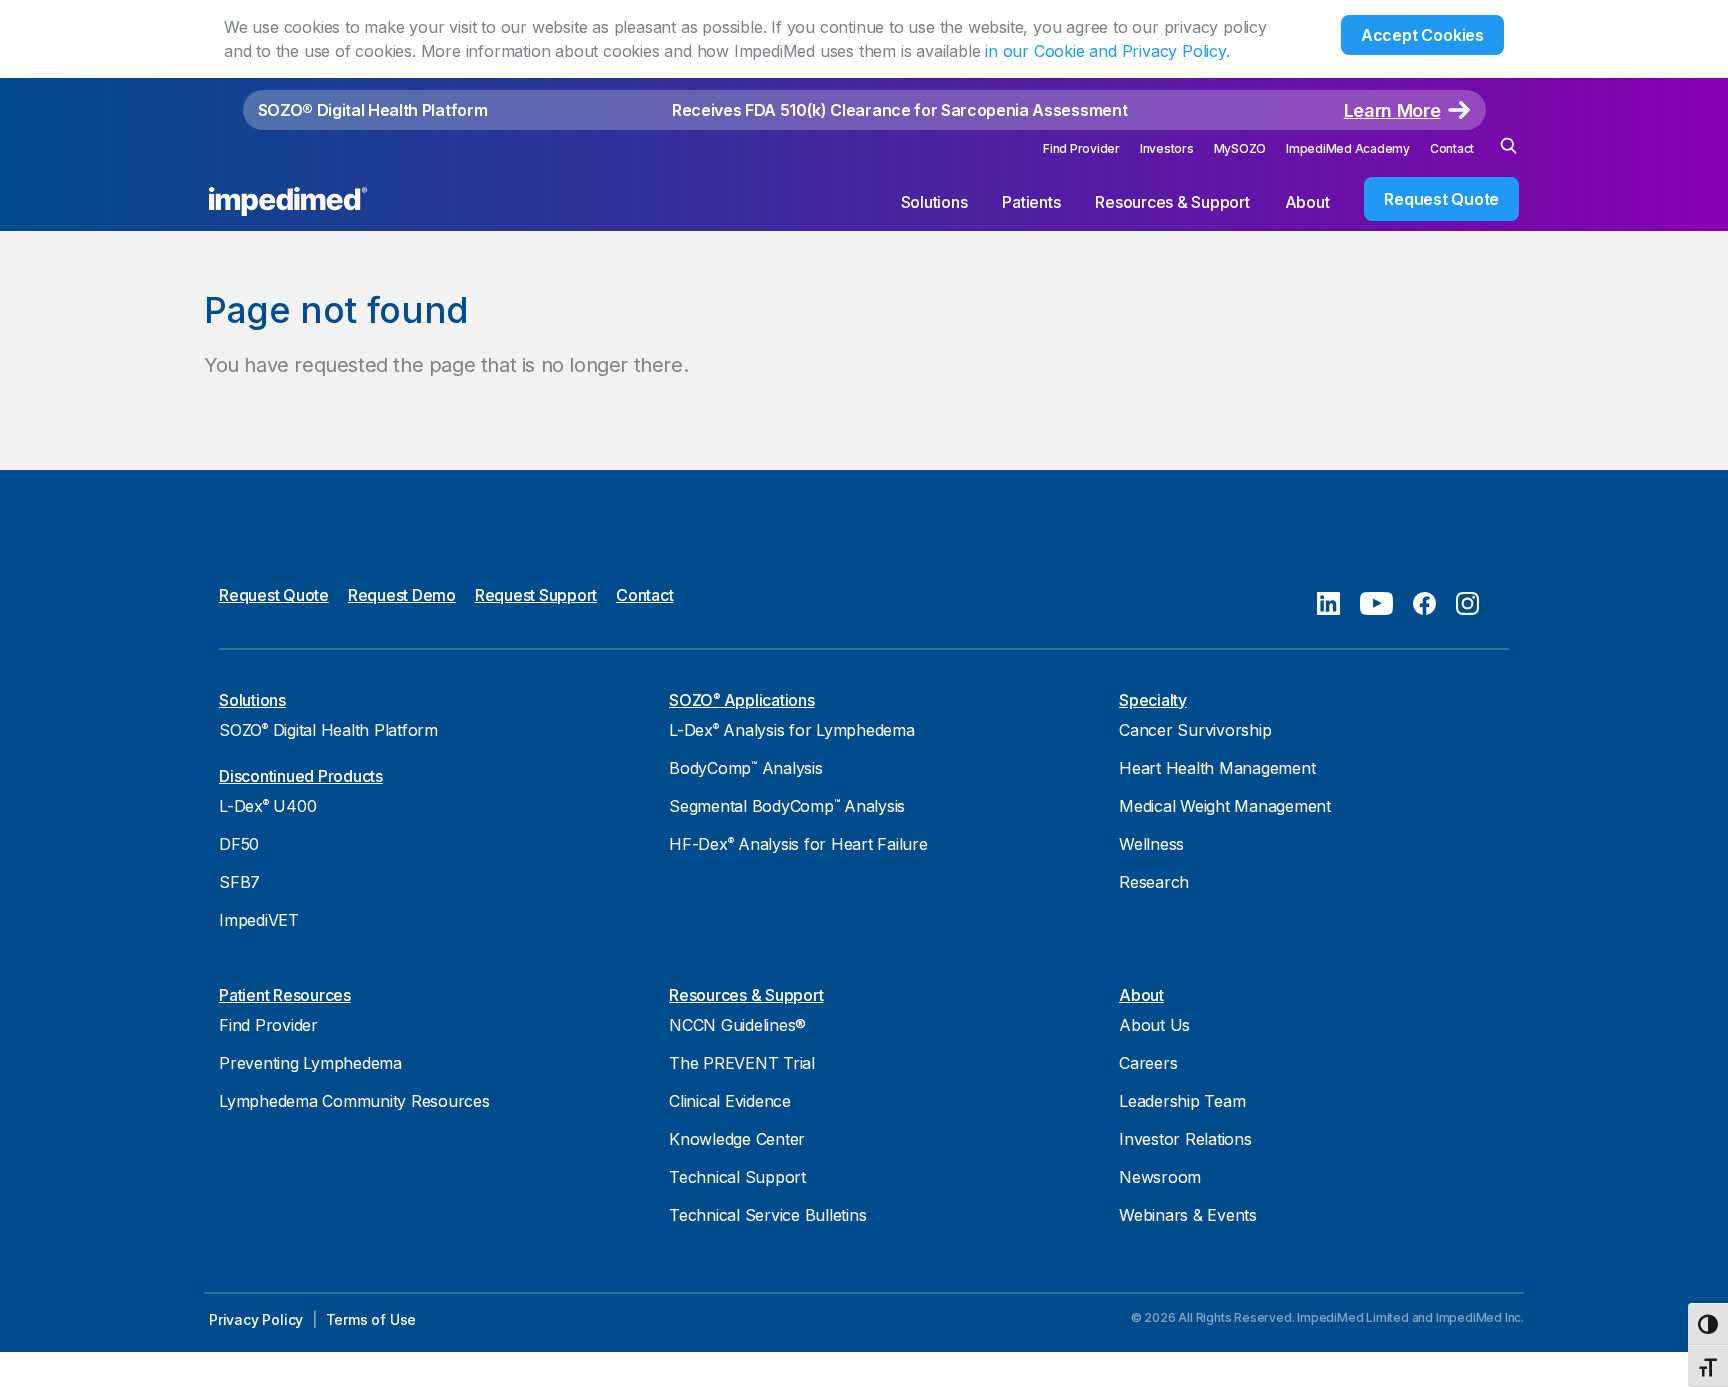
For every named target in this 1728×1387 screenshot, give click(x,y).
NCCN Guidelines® (737, 1025)
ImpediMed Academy (1348, 148)
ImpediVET (259, 920)
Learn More (1392, 110)
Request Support (536, 595)
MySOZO (1240, 148)
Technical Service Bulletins (767, 1215)
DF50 (239, 844)
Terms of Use (371, 1319)
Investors (1167, 148)
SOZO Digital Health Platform (328, 730)
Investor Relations (1185, 1139)
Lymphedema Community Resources (354, 1101)
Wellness (1151, 844)
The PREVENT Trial (742, 1063)
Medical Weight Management (1225, 806)
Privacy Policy (256, 1319)
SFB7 (239, 882)
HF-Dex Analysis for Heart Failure (798, 844)
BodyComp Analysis (746, 768)
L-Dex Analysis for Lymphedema (792, 730)
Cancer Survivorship (1195, 730)
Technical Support (737, 1177)
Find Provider (1081, 148)
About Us (1154, 1025)
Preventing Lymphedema (310, 1063)
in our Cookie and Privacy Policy (1105, 51)
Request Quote (1441, 199)
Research (1154, 882)
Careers (1148, 1063)
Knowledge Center (737, 1139)
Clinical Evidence (730, 1101)
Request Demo (402, 595)
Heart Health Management (1217, 768)
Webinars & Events (1188, 1215)
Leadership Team (1182, 1101)
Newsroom (1160, 1177)
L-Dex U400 (267, 806)
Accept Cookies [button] (1422, 35)
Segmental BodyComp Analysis (787, 806)
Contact (1452, 148)
